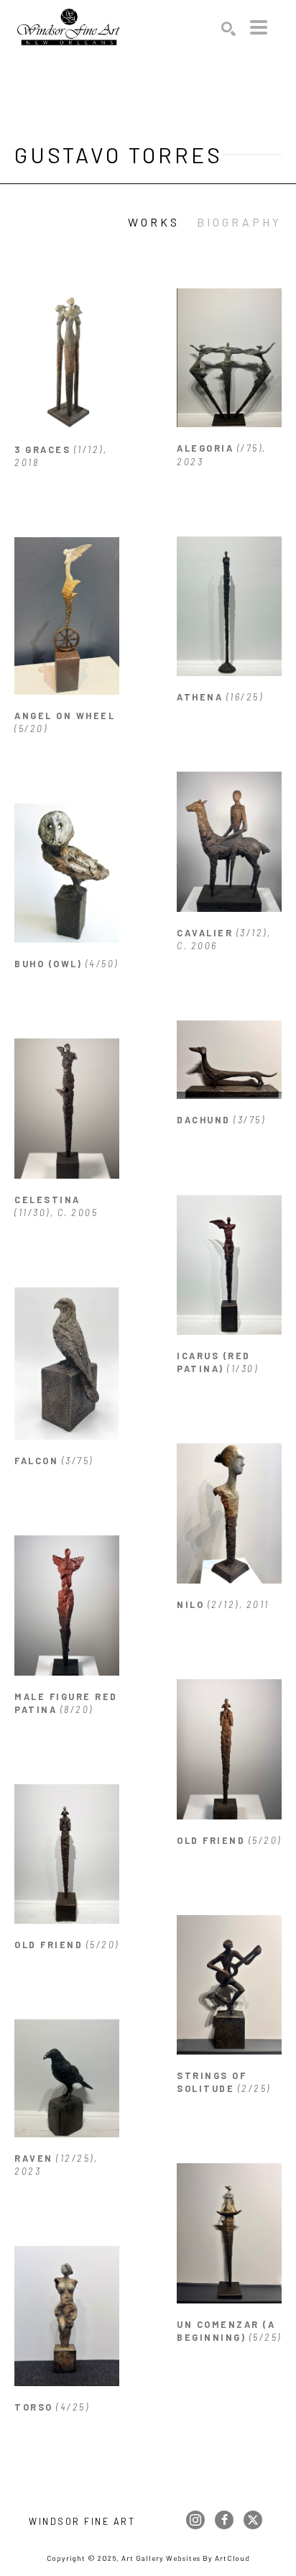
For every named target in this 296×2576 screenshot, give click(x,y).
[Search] (228, 29)
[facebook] (224, 2520)
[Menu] (259, 27)
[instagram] (195, 2520)
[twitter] (253, 2520)
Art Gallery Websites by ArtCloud (186, 2558)
